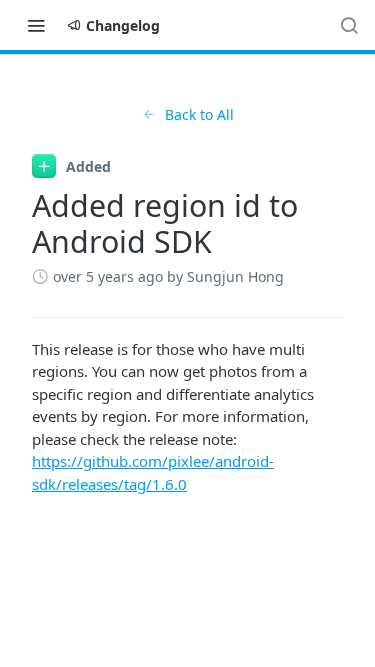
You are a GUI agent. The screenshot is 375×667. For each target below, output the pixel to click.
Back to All (199, 114)
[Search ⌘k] (349, 25)
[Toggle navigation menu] (36, 25)
